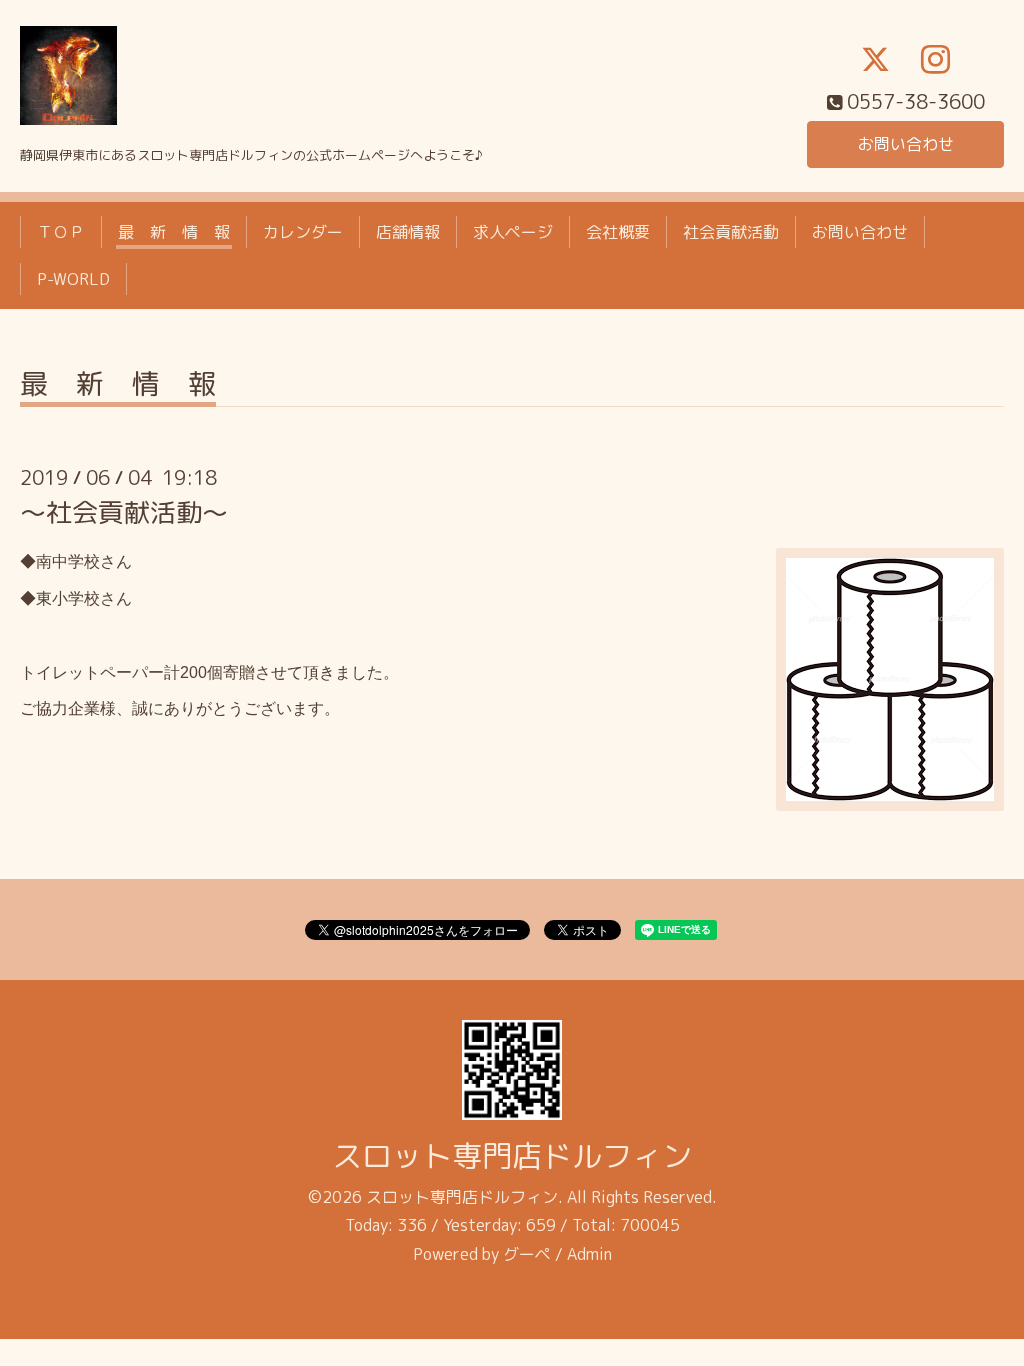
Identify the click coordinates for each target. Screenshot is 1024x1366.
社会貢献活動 (731, 232)
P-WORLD (73, 279)
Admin (589, 1254)
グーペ (527, 1254)
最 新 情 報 (174, 232)
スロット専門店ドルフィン (512, 1156)
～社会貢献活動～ (124, 512)
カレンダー (303, 232)
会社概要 (618, 232)
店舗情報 (408, 232)
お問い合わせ (906, 144)
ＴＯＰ (61, 232)
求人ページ (513, 232)
